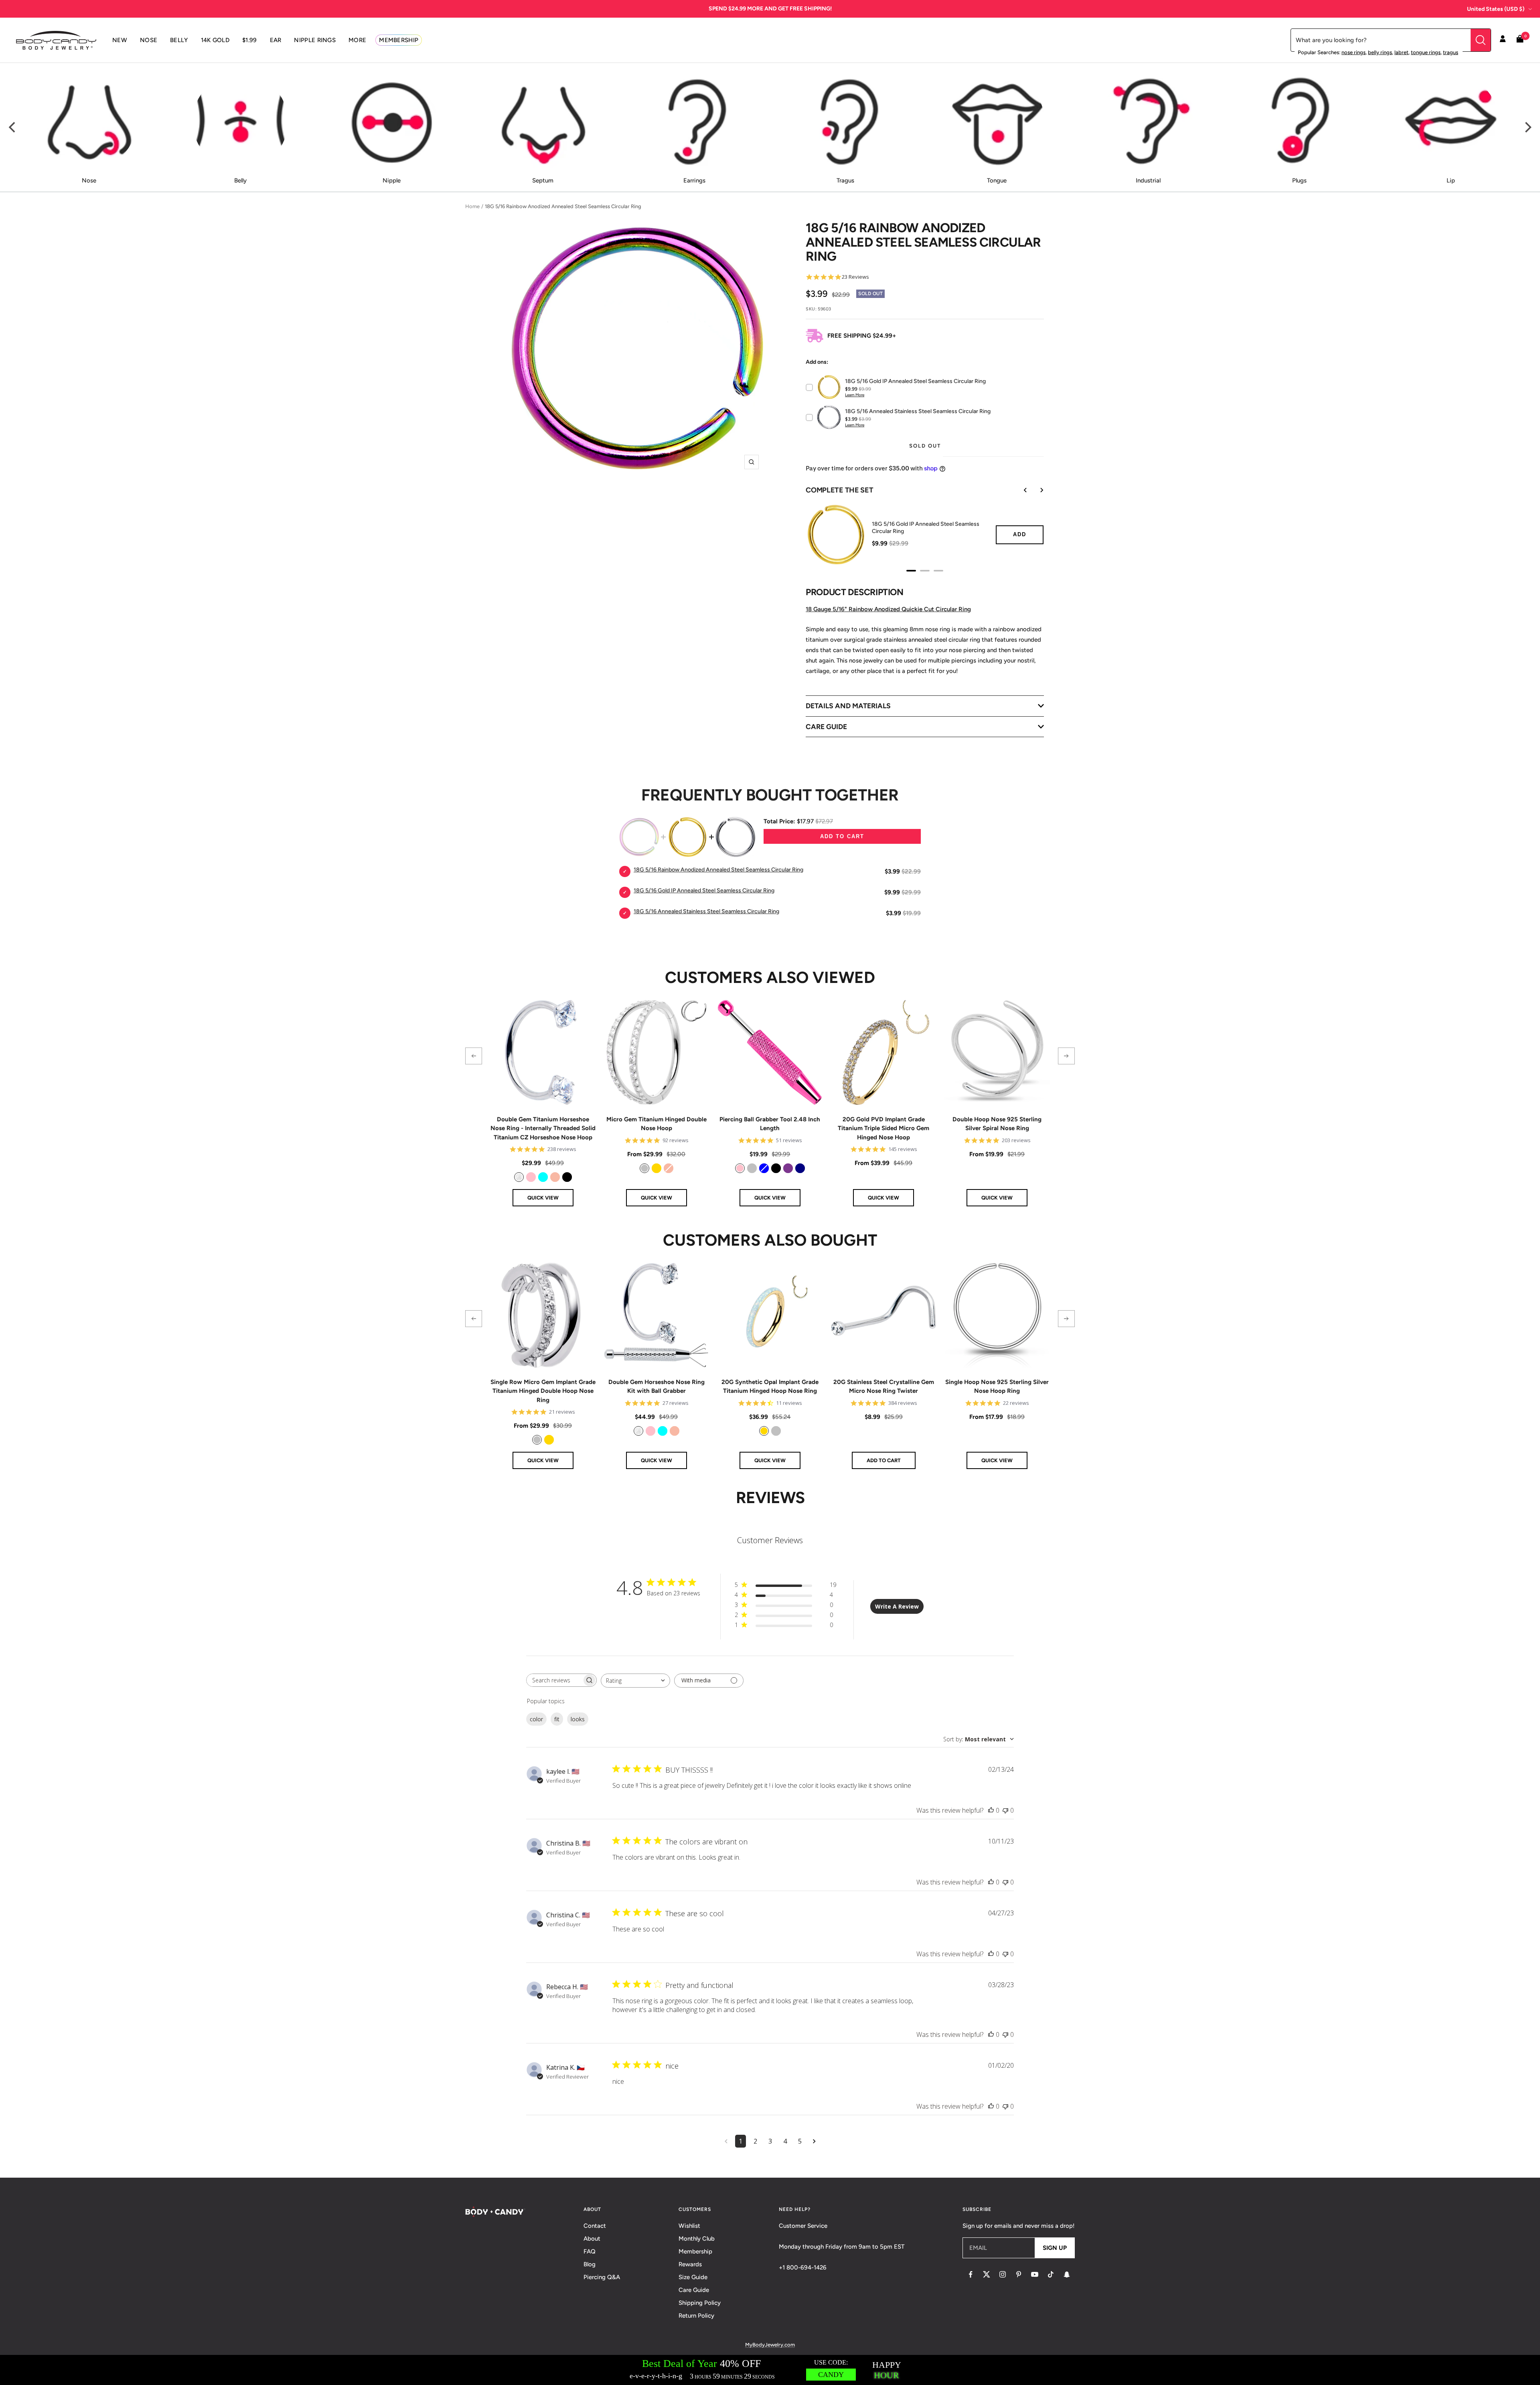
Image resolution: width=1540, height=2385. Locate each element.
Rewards (690, 2264)
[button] (474, 1056)
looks (578, 1719)
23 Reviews (855, 277)
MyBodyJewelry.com (770, 2345)
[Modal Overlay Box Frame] (770, 2370)
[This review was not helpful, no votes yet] (1005, 1810)
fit (557, 1719)
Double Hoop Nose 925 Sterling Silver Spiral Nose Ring (997, 1124)
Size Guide (693, 2277)
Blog (590, 2264)
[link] (519, 1177)
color (536, 1719)
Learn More (855, 395)
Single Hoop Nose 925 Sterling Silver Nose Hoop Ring (997, 1387)
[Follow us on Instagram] (1003, 2274)
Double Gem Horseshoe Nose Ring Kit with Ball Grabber (657, 1387)
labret (1401, 52)
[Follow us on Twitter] (987, 2274)
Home (472, 206)
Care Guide (694, 2290)
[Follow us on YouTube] (1035, 2274)
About (592, 2239)
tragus (1451, 52)
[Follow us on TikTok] (1051, 2274)
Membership (695, 2251)
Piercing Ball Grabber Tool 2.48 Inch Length (770, 1124)
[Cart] (1520, 40)
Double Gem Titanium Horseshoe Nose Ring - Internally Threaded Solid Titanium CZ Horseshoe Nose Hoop (543, 1128)
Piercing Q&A (602, 2277)
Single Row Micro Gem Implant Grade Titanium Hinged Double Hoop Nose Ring (543, 1391)
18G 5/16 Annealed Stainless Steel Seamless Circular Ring (706, 911)
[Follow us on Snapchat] (1067, 2274)
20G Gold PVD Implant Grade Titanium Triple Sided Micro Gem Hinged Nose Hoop (883, 1128)
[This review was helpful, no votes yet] (991, 1810)
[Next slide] (1036, 490)
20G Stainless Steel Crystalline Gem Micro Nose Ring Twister (884, 1387)
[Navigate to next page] (814, 2141)
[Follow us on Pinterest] (1019, 2274)
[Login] (1503, 40)
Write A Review (897, 1606)
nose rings (1354, 52)
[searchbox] (554, 1680)
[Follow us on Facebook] (971, 2274)
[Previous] (13, 128)
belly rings (1380, 52)
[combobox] (635, 1681)
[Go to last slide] (1020, 490)
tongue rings (1426, 52)
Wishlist (689, 2226)
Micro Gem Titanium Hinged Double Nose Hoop (657, 1124)
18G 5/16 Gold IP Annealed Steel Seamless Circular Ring (926, 528)
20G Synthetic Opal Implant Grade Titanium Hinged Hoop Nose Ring (770, 1387)
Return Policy (696, 2316)
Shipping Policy (700, 2303)
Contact (595, 2226)
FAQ (590, 2251)
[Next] (1527, 128)
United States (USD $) (1496, 9)
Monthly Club (697, 2239)
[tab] (911, 571)
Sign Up (1055, 2248)
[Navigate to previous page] (726, 2141)
